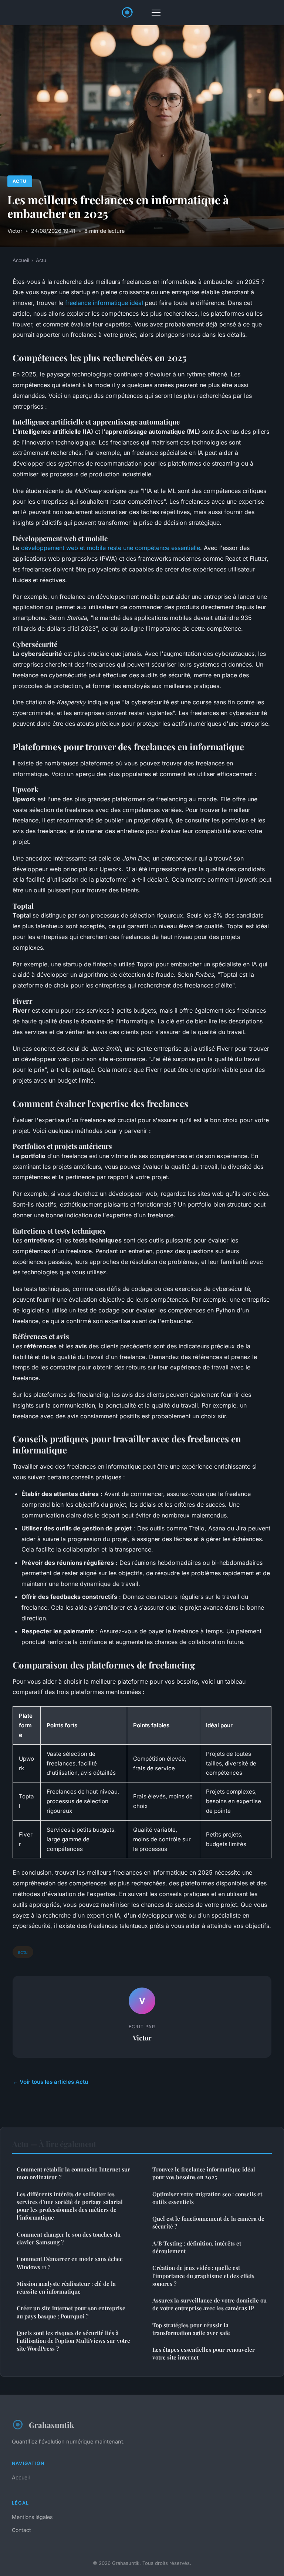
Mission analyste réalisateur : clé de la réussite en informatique (66, 2287)
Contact (21, 2530)
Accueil (21, 260)
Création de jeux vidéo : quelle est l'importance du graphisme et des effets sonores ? (203, 2276)
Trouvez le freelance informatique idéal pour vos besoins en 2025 (204, 2173)
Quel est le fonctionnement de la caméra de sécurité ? (208, 2222)
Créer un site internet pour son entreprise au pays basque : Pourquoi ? (71, 2312)
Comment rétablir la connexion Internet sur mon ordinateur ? (73, 2173)
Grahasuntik (51, 2425)
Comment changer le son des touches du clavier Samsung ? (69, 2238)
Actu (20, 181)
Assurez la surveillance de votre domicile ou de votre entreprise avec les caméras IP (209, 2304)
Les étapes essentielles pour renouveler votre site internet (204, 2353)
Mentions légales (32, 2517)
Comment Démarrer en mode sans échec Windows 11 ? (70, 2263)
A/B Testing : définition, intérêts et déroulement (197, 2247)
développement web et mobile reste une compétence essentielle (111, 548)
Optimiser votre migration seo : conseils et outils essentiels (207, 2198)
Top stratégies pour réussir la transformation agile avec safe (191, 2329)
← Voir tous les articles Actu (50, 2082)
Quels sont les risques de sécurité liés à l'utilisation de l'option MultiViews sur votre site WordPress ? (73, 2341)
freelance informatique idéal (104, 303)
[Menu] (156, 13)
